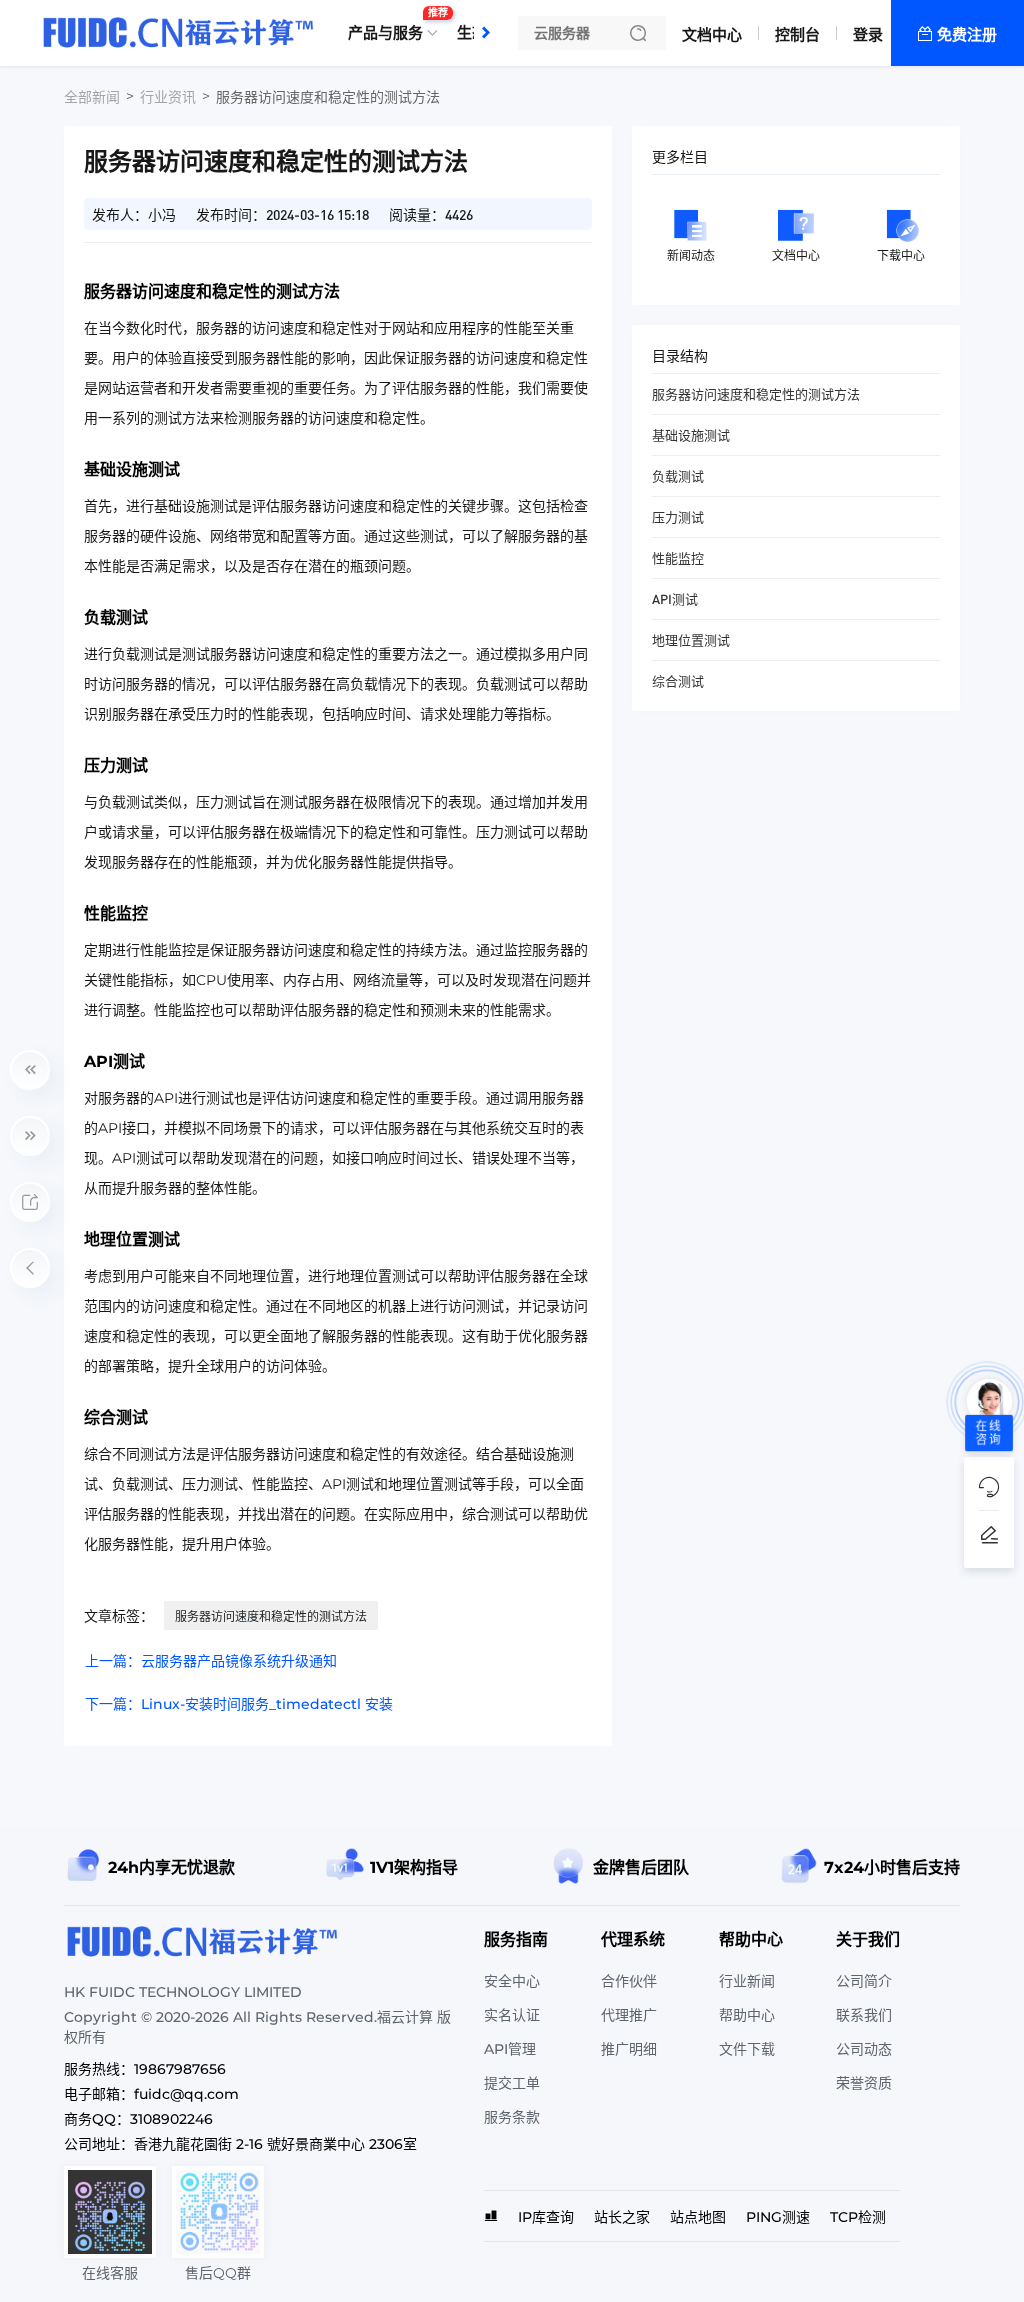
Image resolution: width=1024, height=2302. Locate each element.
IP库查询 (546, 2217)
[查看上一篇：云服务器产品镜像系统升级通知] (30, 1070)
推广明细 (629, 2049)
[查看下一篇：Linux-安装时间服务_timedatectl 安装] (30, 1136)
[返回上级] (30, 1268)
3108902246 (171, 2119)
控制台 (797, 34)
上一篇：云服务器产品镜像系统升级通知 (211, 1661)
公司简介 (864, 1981)
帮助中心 (747, 2015)
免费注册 (967, 34)
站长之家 (622, 2217)
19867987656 (180, 2069)
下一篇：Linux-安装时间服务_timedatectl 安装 (239, 1704)
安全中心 (512, 1981)
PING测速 (778, 2217)
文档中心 (712, 34)
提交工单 (512, 2083)
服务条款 (512, 2117)
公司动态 (864, 2049)
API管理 (510, 2049)
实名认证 (512, 2015)
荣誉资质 (864, 2083)
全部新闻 (92, 97)
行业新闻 (747, 1981)
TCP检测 (858, 2217)
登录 (868, 34)
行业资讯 (168, 97)
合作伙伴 (629, 1981)
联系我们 (864, 2015)
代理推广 (629, 2015)
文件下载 (747, 2049)
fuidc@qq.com (186, 2094)
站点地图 (698, 2217)
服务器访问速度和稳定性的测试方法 (271, 1616)
